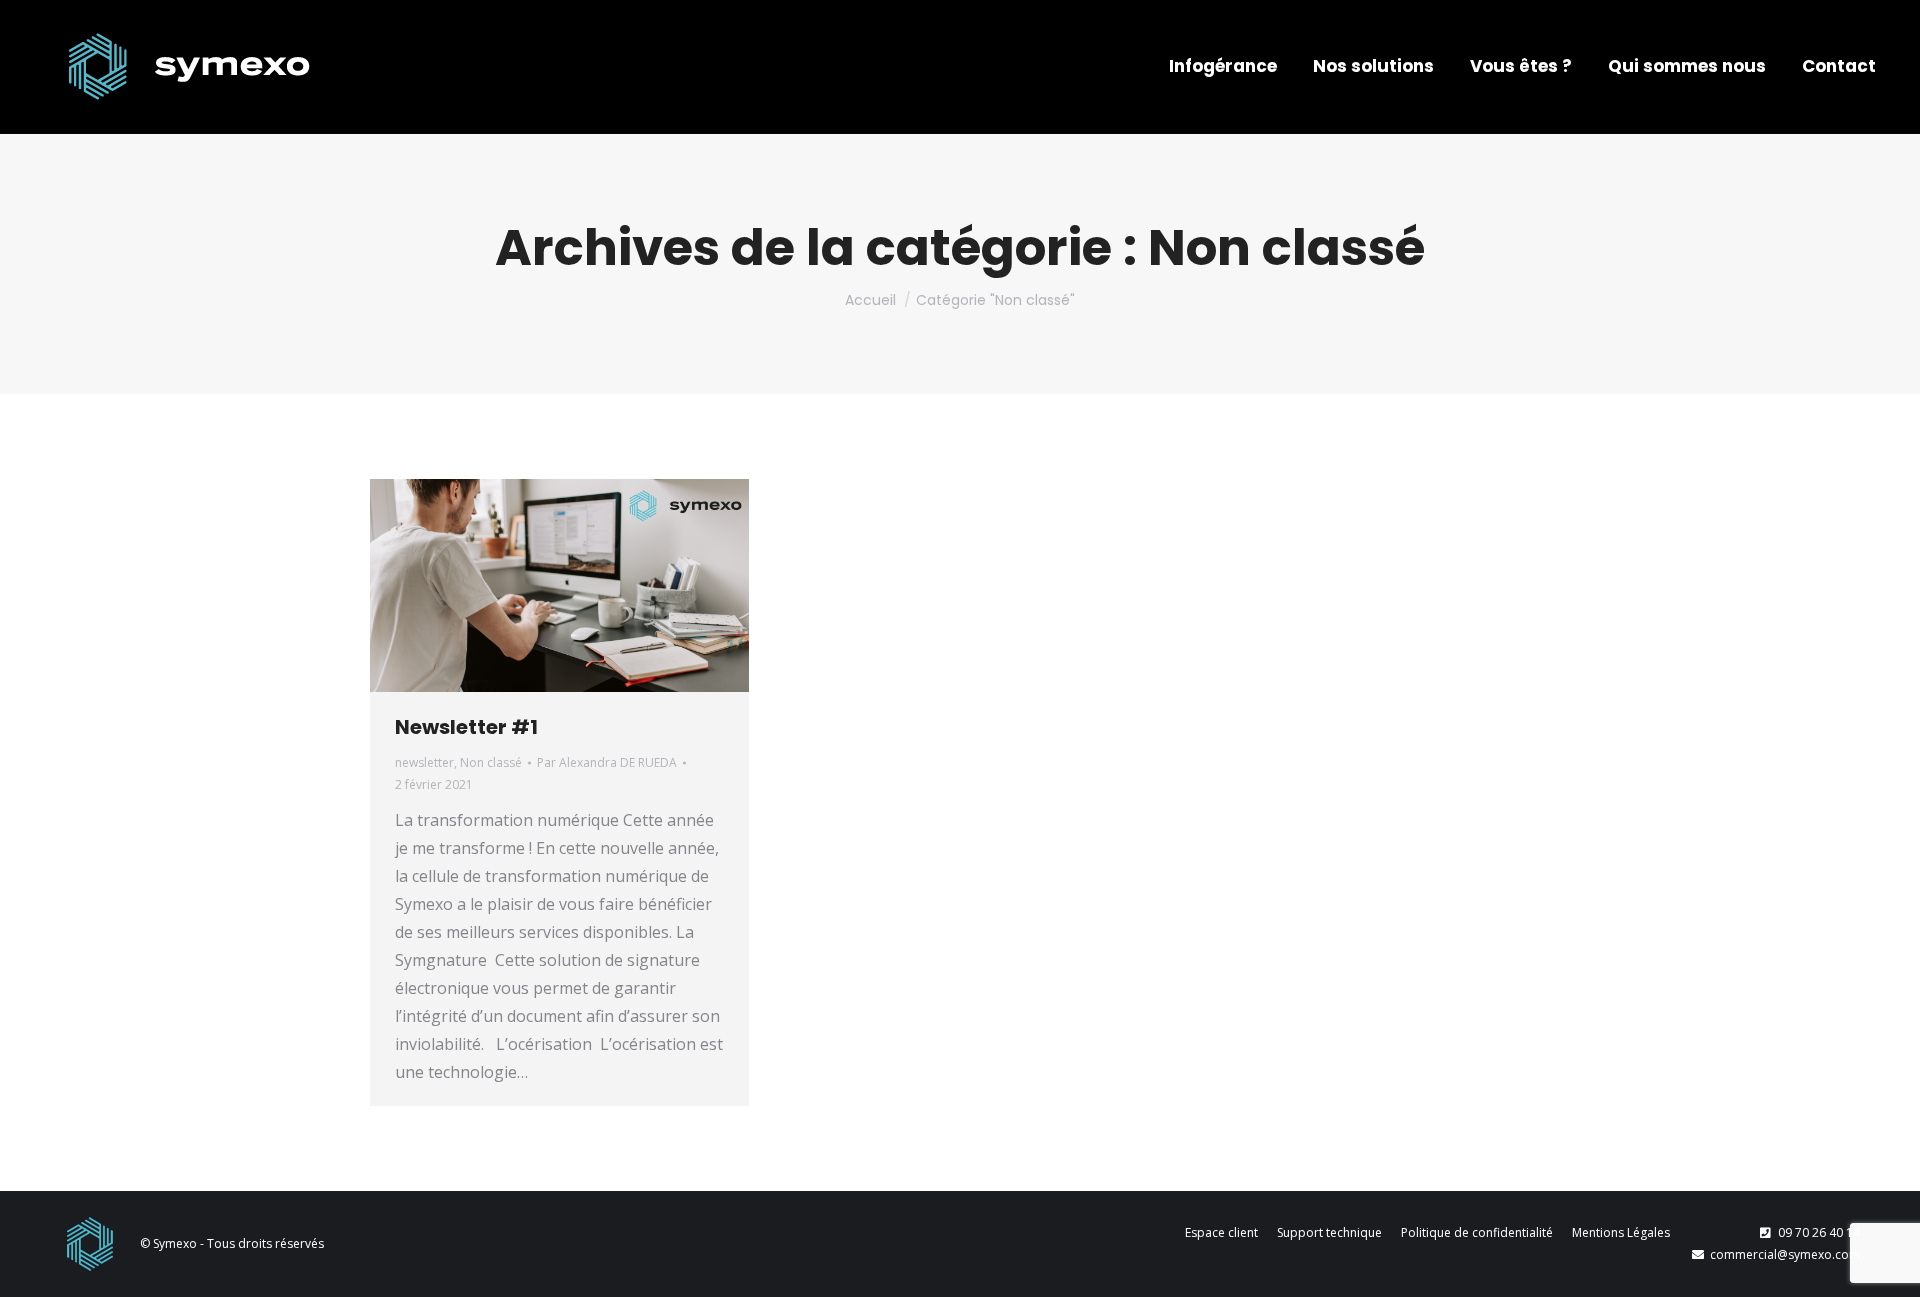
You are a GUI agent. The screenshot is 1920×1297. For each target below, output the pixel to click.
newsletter (424, 762)
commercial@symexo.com (1785, 1254)
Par (607, 762)
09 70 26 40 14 (1819, 1232)
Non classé (491, 762)
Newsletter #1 (466, 727)
